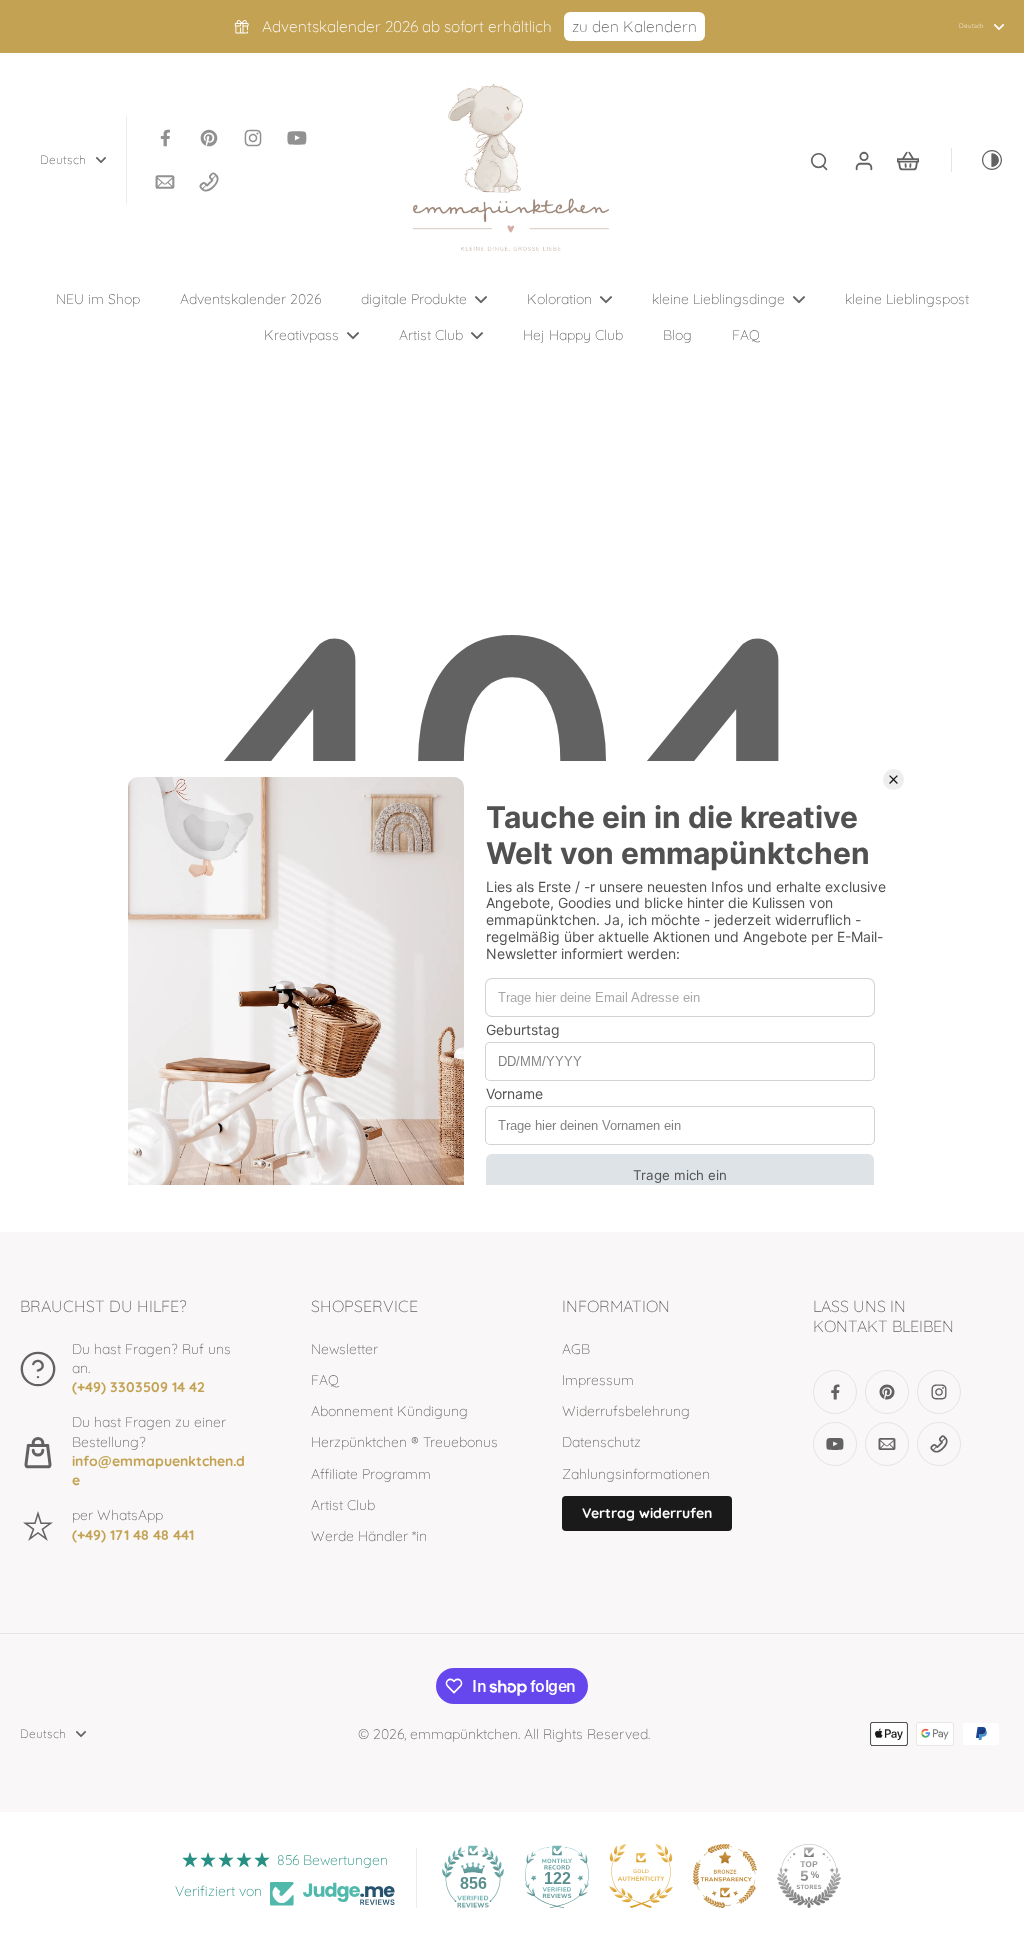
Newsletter (344, 1349)
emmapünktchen (464, 1734)
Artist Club (343, 1505)
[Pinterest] (209, 138)
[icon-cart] (907, 160)
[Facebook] (165, 138)
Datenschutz (601, 1442)
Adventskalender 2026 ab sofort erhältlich (407, 26)
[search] (819, 160)
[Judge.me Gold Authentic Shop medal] (641, 1876)
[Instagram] (253, 138)
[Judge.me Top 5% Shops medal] (809, 1876)
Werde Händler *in (369, 1536)
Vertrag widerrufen (647, 1513)
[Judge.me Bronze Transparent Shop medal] (725, 1876)
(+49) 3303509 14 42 (138, 1387)
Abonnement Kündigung (389, 1411)
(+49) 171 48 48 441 (133, 1535)
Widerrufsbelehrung (626, 1411)
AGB (576, 1349)
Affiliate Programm (371, 1474)
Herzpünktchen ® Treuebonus (404, 1442)
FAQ (325, 1380)
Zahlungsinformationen (636, 1474)
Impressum (598, 1380)
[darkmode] (978, 160)
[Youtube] (297, 138)
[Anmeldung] (863, 160)
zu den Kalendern (634, 26)
